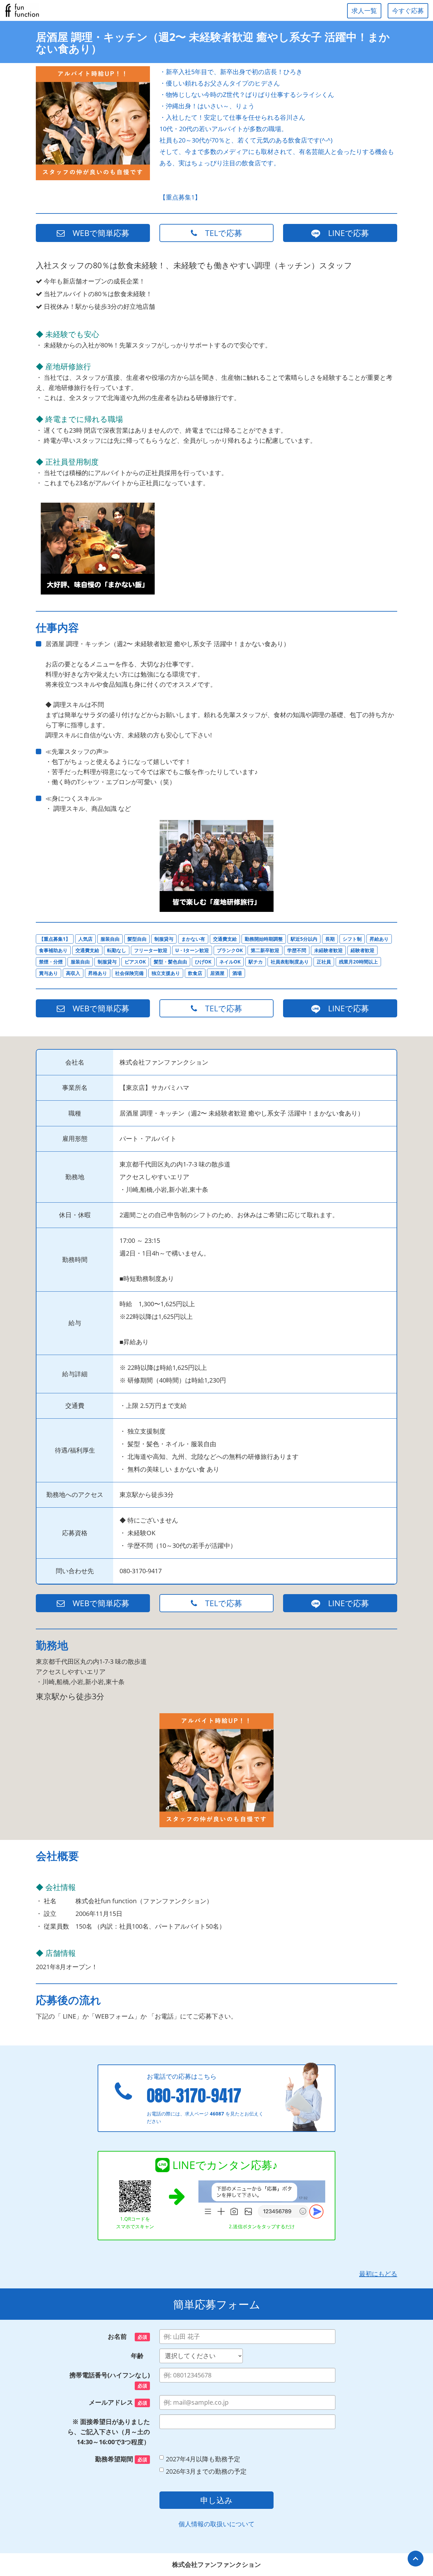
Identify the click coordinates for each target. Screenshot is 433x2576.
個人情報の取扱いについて (217, 2524)
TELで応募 (220, 233)
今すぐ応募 (408, 11)
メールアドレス (118, 2402)
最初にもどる (378, 2274)
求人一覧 (364, 11)
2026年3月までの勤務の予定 (206, 2471)
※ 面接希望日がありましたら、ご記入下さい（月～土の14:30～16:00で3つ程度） (109, 2432)
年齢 (140, 2356)
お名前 (127, 2336)
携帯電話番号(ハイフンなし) (110, 2380)
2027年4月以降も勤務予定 (203, 2459)
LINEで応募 (345, 233)
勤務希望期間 (121, 2459)
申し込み (217, 2500)
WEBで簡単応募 (97, 233)
